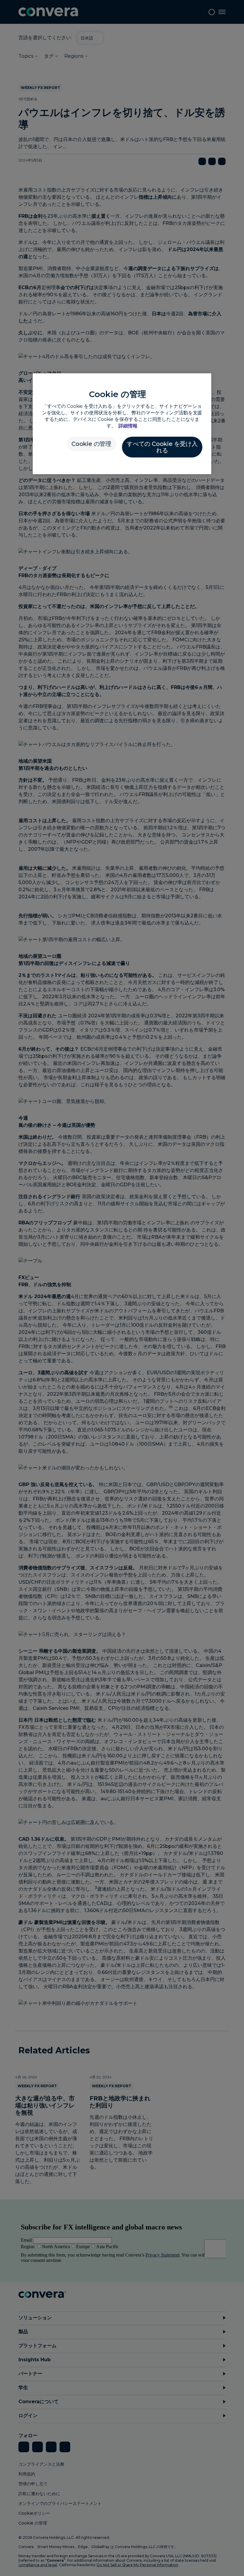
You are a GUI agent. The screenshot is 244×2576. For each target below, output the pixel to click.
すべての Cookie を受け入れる (162, 447)
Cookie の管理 (91, 444)
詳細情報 (128, 426)
